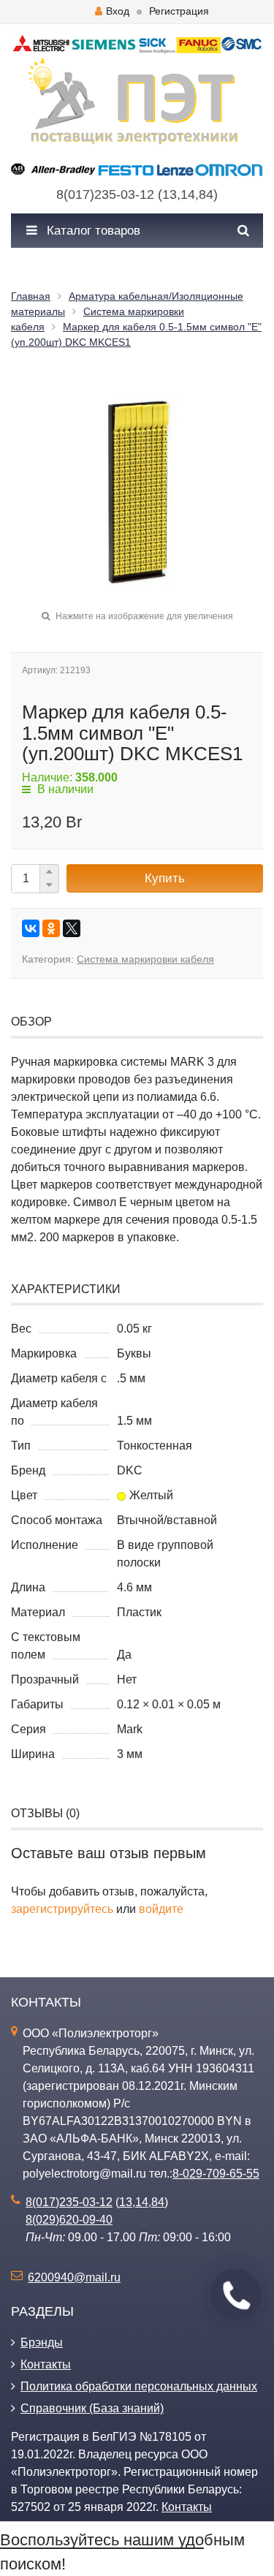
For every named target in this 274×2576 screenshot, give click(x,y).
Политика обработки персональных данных (139, 2386)
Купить (165, 878)
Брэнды (42, 2342)
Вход (118, 11)
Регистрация (179, 11)
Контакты (46, 2364)
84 (206, 194)
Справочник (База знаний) (92, 2408)
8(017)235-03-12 (105, 194)
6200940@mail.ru (74, 2277)
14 (188, 194)
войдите (161, 1909)
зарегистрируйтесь (62, 1909)
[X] (72, 928)
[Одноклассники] (51, 928)
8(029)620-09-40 (69, 2220)
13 (170, 194)
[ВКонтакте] (31, 928)
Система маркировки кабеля (145, 959)
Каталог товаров (92, 231)
